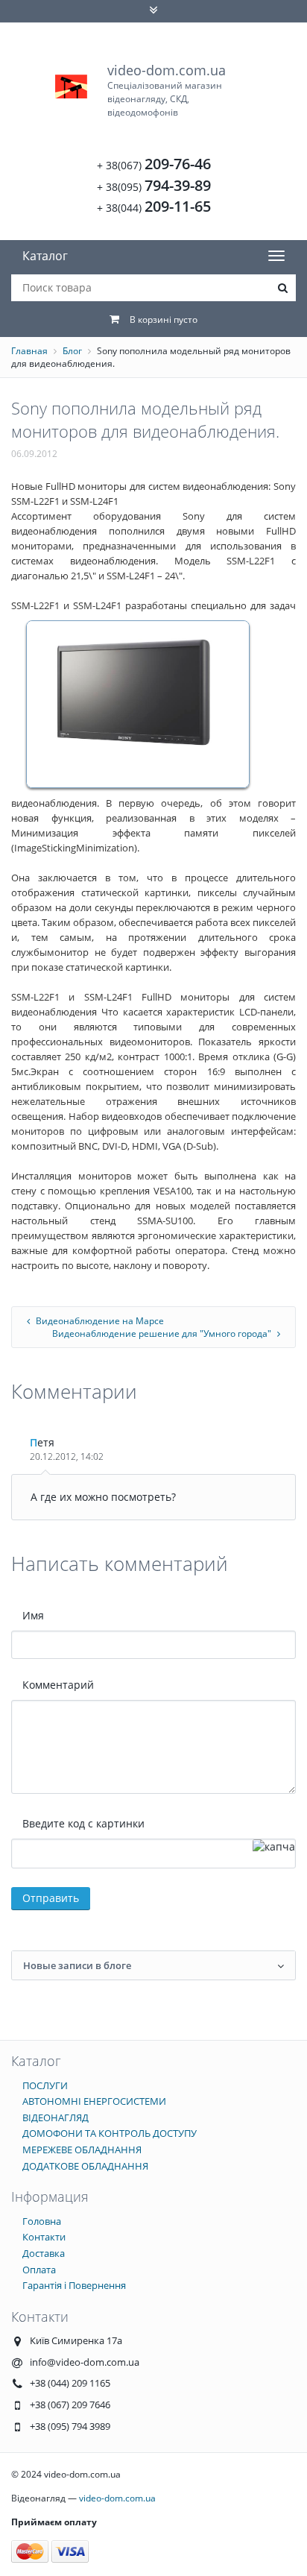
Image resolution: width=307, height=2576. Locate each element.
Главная (29, 351)
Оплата (39, 2270)
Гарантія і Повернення (74, 2285)
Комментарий (58, 1685)
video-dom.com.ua (167, 90)
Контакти (44, 2237)
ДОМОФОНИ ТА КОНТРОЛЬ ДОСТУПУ (110, 2133)
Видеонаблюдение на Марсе (99, 1321)
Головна (42, 2221)
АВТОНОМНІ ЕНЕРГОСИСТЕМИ (94, 2101)
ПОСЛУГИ (45, 2085)
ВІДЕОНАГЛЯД (56, 2117)
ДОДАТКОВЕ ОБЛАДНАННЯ (85, 2166)
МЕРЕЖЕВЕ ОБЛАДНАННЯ (82, 2150)
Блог (72, 351)
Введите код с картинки (83, 1823)
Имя (33, 1615)
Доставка (44, 2253)
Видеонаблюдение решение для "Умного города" (163, 1333)
